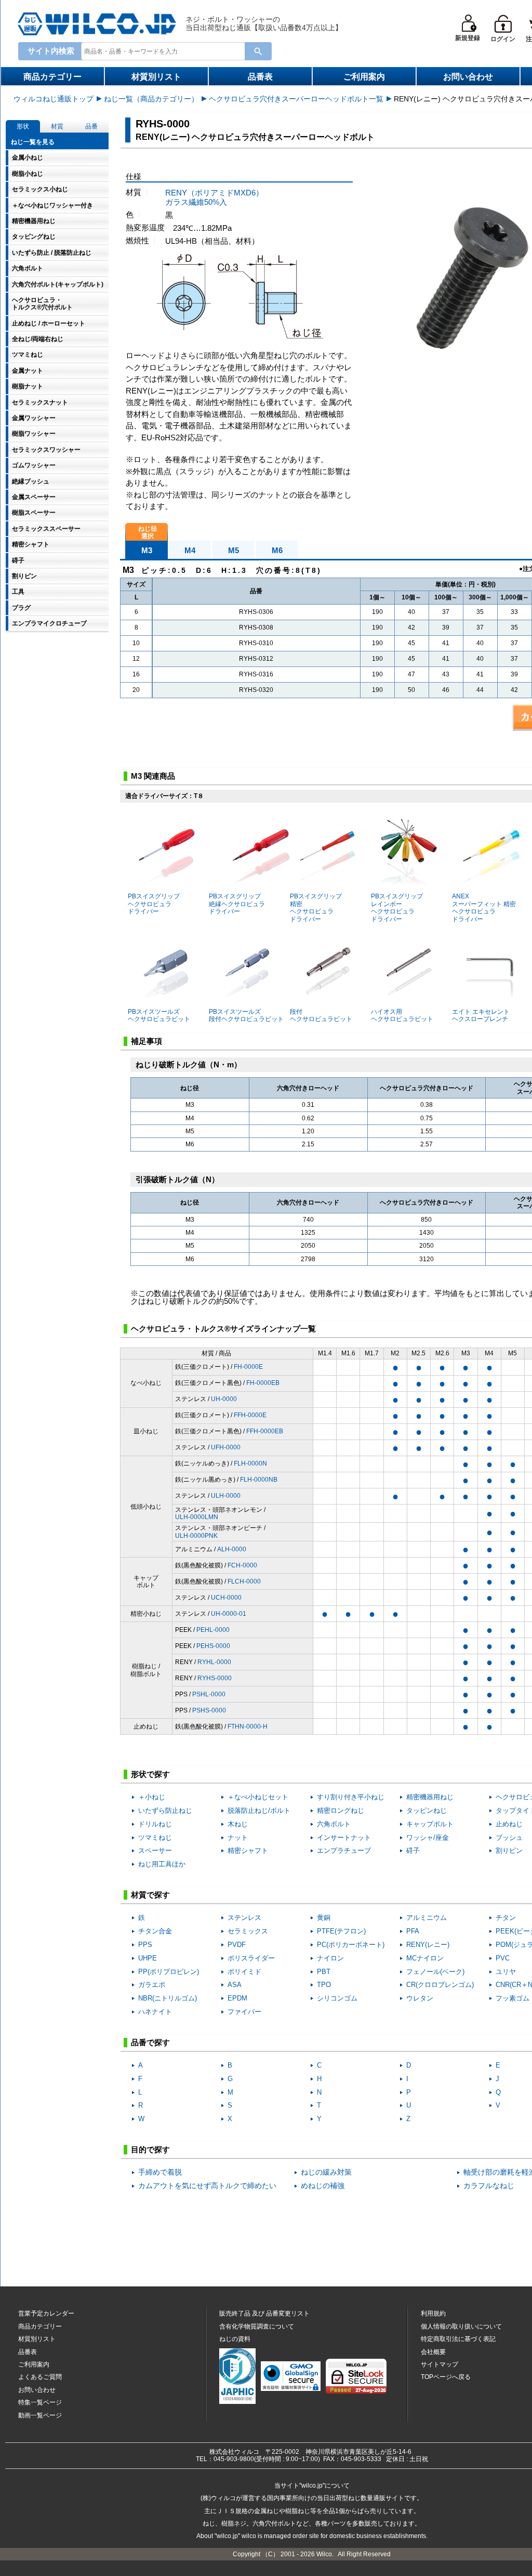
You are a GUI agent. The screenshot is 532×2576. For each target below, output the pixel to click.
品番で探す (150, 2042)
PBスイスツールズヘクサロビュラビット (159, 1015)
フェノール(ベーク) (435, 1972)
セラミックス (248, 1931)
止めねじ (509, 1824)
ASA (235, 1985)
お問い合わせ (468, 77)
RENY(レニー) (428, 1945)
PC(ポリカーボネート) (351, 1945)
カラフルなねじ (489, 2186)
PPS (145, 1945)
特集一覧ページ (40, 2402)
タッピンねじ (427, 1810)
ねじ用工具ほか (162, 1864)
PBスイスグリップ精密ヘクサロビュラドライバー (316, 907)
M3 (147, 550)
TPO (324, 1985)
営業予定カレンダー (46, 2313)
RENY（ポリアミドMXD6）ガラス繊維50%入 (214, 197)
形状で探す (150, 1774)
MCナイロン (425, 1958)
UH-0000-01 (229, 1614)
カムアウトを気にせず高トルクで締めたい (207, 2186)
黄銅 (324, 1918)
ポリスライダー (251, 1958)
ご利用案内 (364, 77)
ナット (238, 1838)
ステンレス (244, 1918)
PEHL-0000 (213, 1630)
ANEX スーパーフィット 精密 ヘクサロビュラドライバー (484, 907)
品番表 (260, 77)
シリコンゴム (337, 1998)
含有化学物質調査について (257, 2326)
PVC (503, 1958)
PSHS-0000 (209, 1710)
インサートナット (344, 1838)
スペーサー (155, 1851)
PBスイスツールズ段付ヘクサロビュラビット (246, 1015)
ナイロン (330, 1958)
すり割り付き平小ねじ (351, 1797)
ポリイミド (244, 1972)
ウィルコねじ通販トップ (54, 99)
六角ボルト (334, 1824)
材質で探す (150, 1895)
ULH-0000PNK (196, 1536)
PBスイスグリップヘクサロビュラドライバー (154, 904)
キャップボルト (430, 1824)
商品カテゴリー (52, 77)
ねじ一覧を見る (33, 142)
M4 (190, 550)
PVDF (237, 1945)
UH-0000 (224, 1399)
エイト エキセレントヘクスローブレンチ (481, 1015)
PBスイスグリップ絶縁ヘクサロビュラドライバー (237, 904)
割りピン (509, 1851)
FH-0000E (248, 1367)
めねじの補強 (323, 2186)
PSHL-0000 (209, 1694)
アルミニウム (427, 1918)
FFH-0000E (250, 1415)
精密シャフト (248, 1851)
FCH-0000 (242, 1565)
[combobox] (165, 51)
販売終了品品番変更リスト (264, 2313)
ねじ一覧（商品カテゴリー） (151, 99)
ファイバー (244, 2012)
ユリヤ (506, 1972)
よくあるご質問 (40, 2377)
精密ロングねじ (341, 1810)
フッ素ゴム (513, 1998)
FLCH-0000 (244, 1581)
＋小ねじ (152, 1797)
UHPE (148, 1958)
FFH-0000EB (265, 1431)
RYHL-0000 (214, 1662)
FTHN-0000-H (248, 1727)
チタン (506, 1918)
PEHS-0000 (213, 1646)
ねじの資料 (235, 2339)
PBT (324, 1972)
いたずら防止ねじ (165, 1810)
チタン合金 (155, 1931)
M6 (277, 550)
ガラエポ (152, 1985)
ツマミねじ (155, 1838)
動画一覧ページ (40, 2415)
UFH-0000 (226, 1447)
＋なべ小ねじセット (258, 1797)
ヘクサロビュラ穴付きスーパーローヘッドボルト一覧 (296, 99)
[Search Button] (258, 51)
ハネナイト (155, 2012)
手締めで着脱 (160, 2172)
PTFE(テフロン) (341, 1931)
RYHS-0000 (215, 1678)
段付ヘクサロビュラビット (321, 1015)
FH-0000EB (263, 1383)
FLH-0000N (250, 1463)
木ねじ (238, 1824)
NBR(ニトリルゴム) (168, 1998)
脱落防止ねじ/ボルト (259, 1810)
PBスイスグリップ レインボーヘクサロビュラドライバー (397, 907)
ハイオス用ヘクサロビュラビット (402, 1015)
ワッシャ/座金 (428, 1838)
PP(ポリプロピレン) (169, 1972)
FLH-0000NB (259, 1480)
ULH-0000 (226, 1496)
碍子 (413, 1851)
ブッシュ (509, 1838)
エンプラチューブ (344, 1851)
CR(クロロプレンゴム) (440, 1985)
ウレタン (420, 1998)
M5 (234, 550)
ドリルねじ (155, 1824)
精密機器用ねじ (430, 1797)
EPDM (237, 1998)
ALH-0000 (232, 1549)
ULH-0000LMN (197, 1517)
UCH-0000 (226, 1598)
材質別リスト (156, 77)
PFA (413, 1931)
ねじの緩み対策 (326, 2172)
